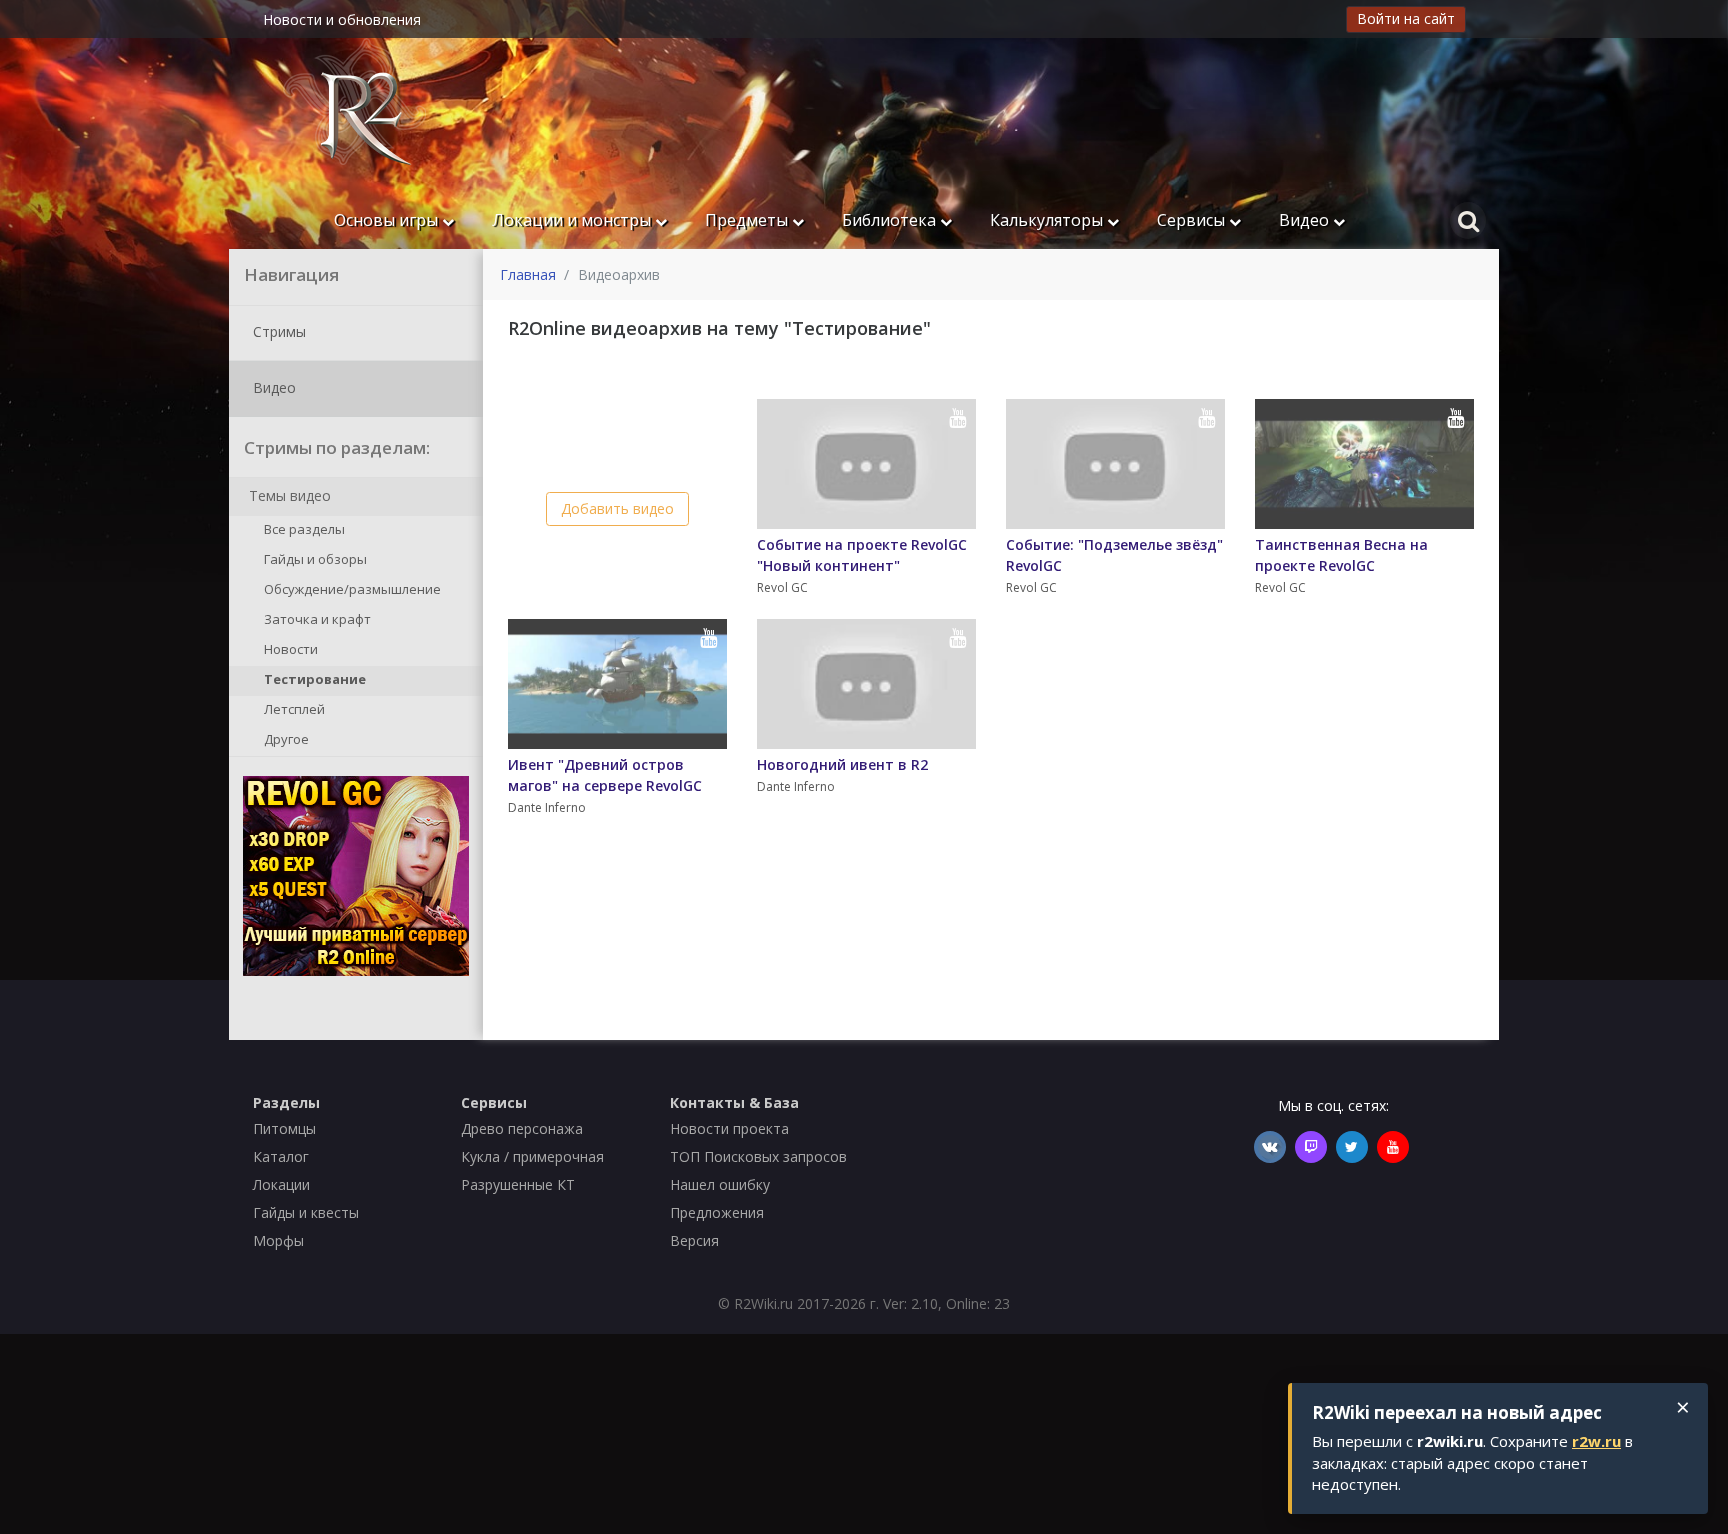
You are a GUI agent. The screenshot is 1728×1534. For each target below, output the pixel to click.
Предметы (748, 220)
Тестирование (313, 680)
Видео (1306, 220)
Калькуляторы (1048, 220)
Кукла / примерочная (532, 1156)
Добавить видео (617, 508)
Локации (281, 1184)
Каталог (281, 1156)
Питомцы (284, 1128)
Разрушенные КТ (518, 1184)
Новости (289, 650)
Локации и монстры (573, 220)
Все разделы (303, 530)
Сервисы (1193, 220)
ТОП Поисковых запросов (758, 1156)
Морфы (278, 1240)
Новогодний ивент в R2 (842, 764)
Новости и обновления (342, 19)
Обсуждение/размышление (351, 590)
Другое (285, 740)
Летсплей (293, 710)
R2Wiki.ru (763, 1303)
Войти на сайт (1406, 18)
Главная (528, 274)
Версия (694, 1240)
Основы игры (388, 220)
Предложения (717, 1212)
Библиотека (891, 220)
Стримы (277, 330)
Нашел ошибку (720, 1184)
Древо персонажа (522, 1128)
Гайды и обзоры (314, 560)
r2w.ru (1596, 1441)
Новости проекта (729, 1128)
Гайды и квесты (306, 1212)
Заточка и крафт (316, 620)
